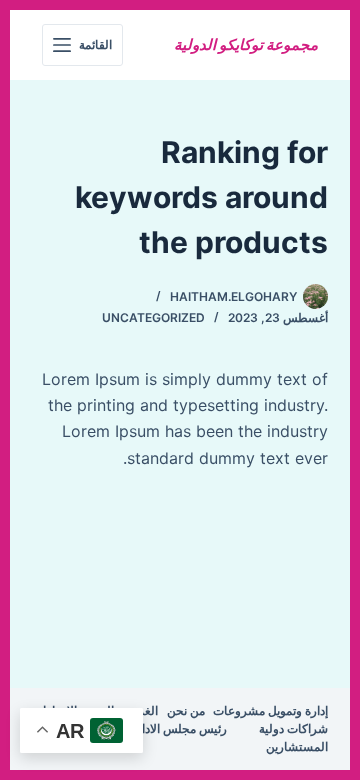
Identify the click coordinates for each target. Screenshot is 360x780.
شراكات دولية (293, 728)
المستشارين (297, 746)
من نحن (186, 710)
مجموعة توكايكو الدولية (246, 44)
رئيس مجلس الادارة (178, 728)
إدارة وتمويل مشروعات (270, 710)
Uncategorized (153, 317)
